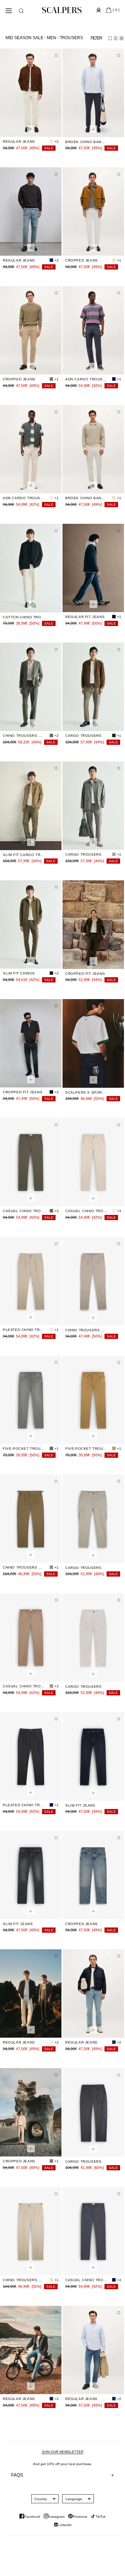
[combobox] (41, 2499)
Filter (96, 38)
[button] (21, 11)
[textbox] (41, 2499)
